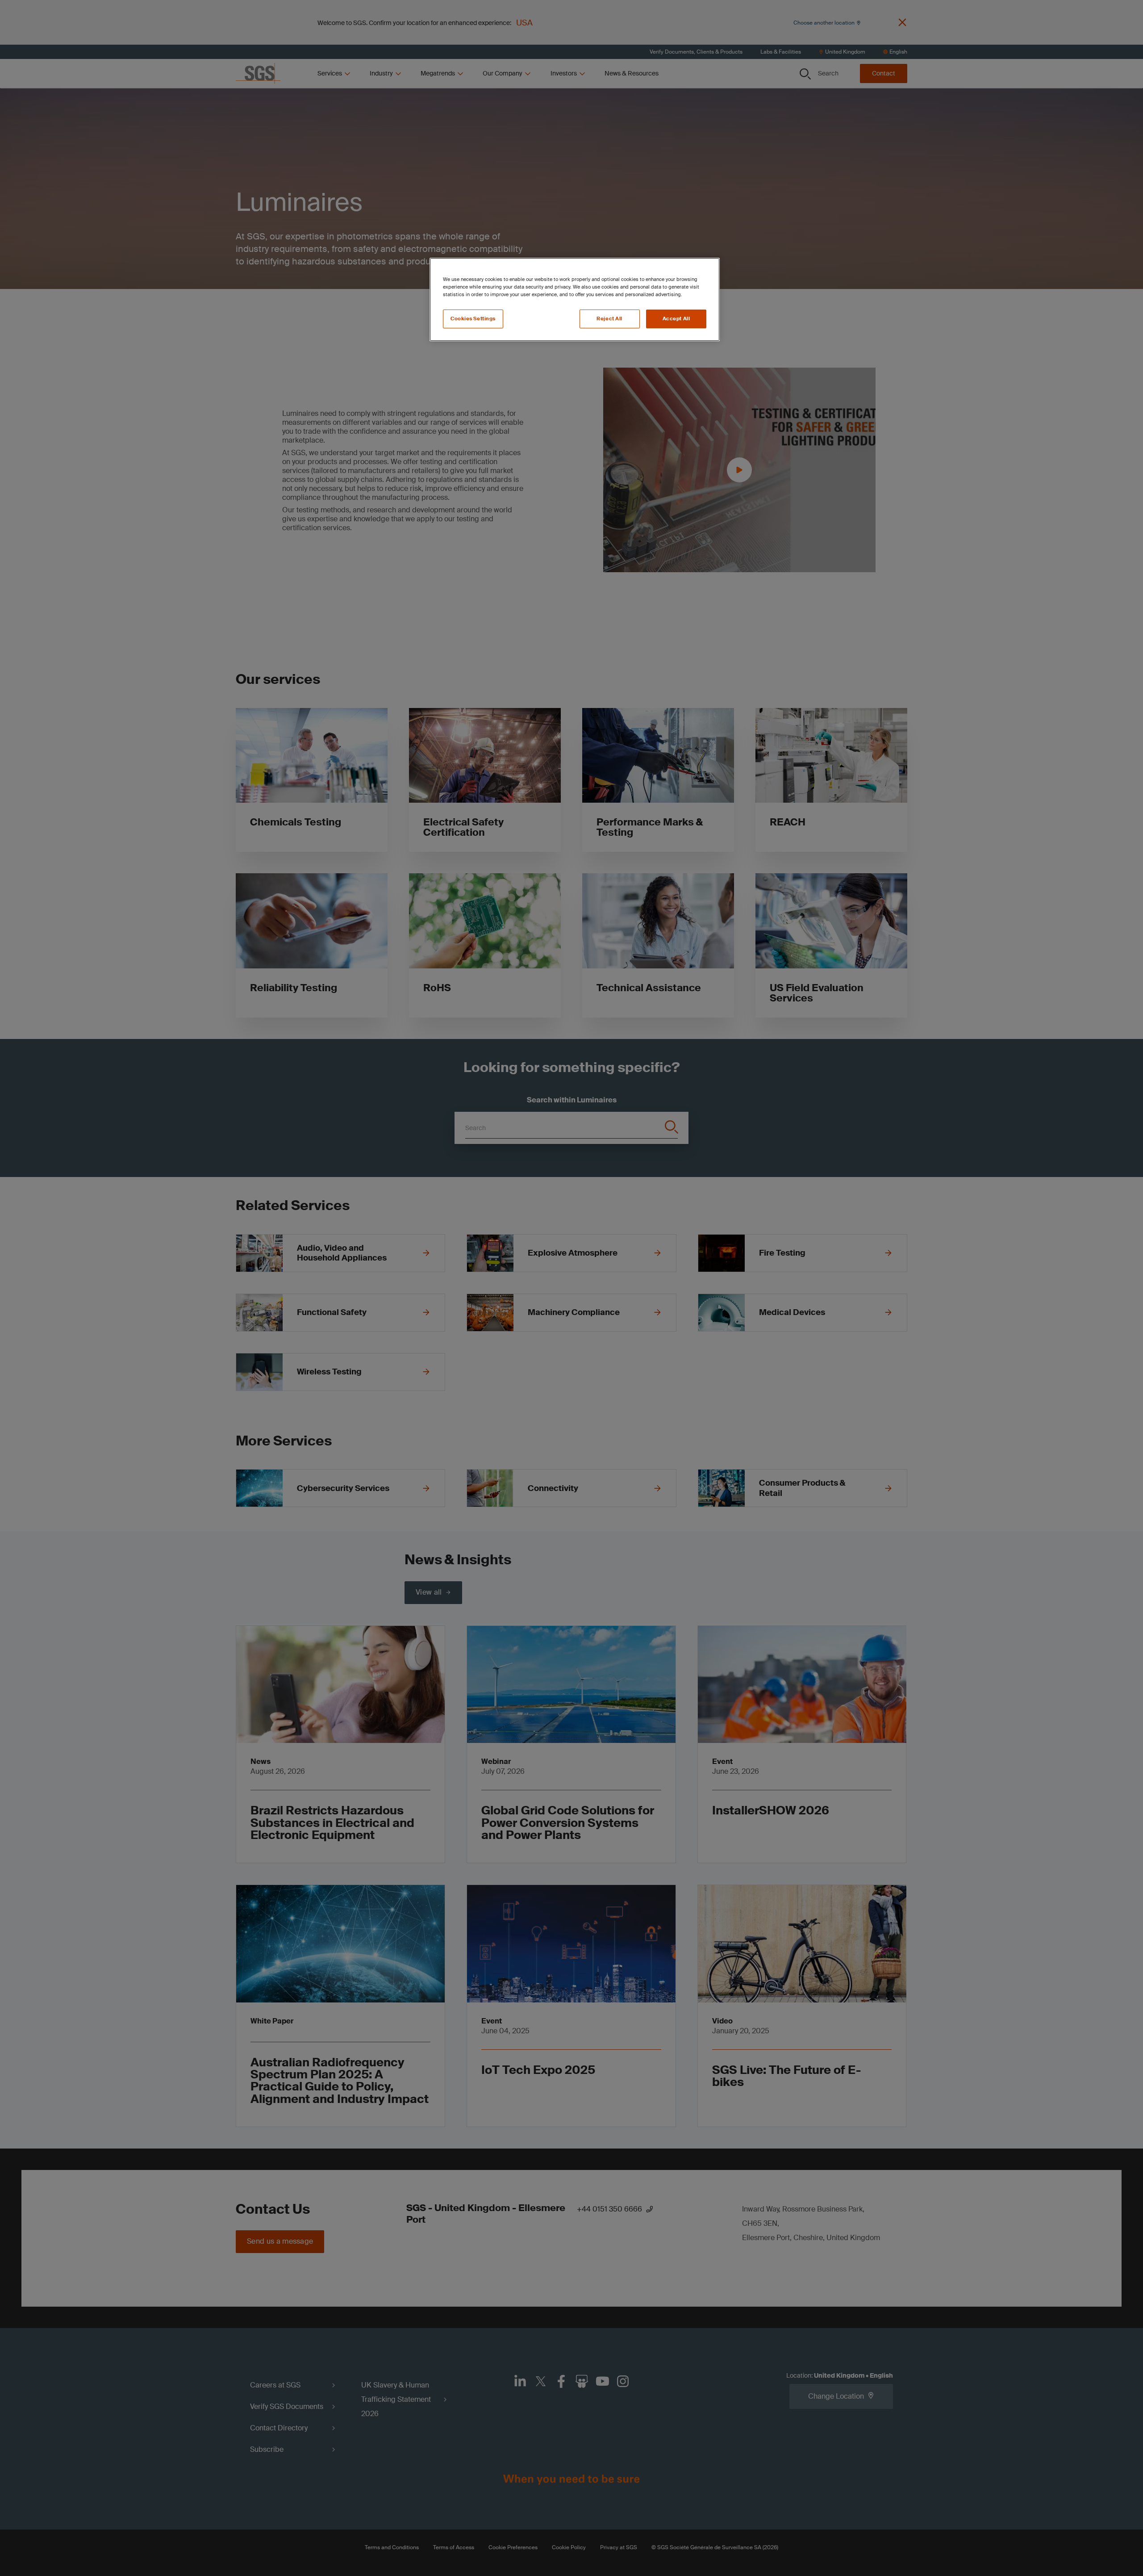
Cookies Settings (473, 319)
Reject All (609, 319)
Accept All (676, 319)
